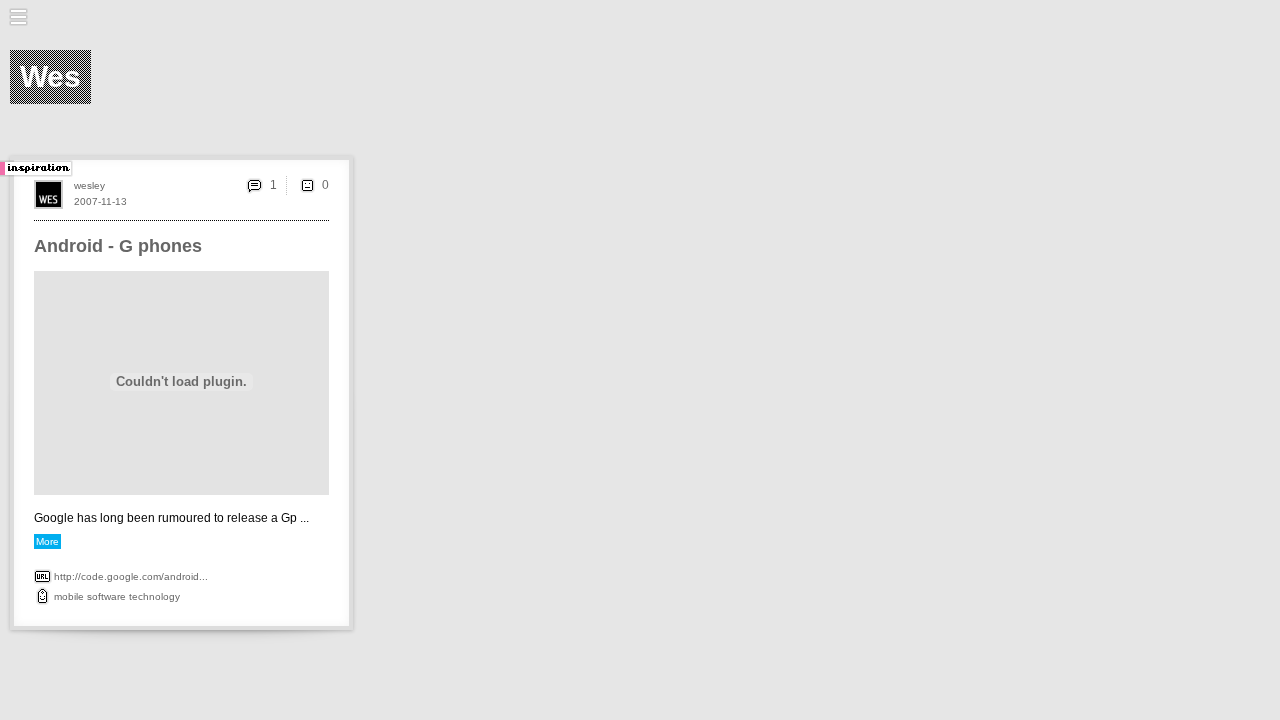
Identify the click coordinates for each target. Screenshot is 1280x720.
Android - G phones (118, 246)
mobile (69, 596)
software (106, 596)
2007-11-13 (100, 201)
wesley (89, 185)
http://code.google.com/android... (131, 576)
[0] (307, 185)
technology (154, 596)
